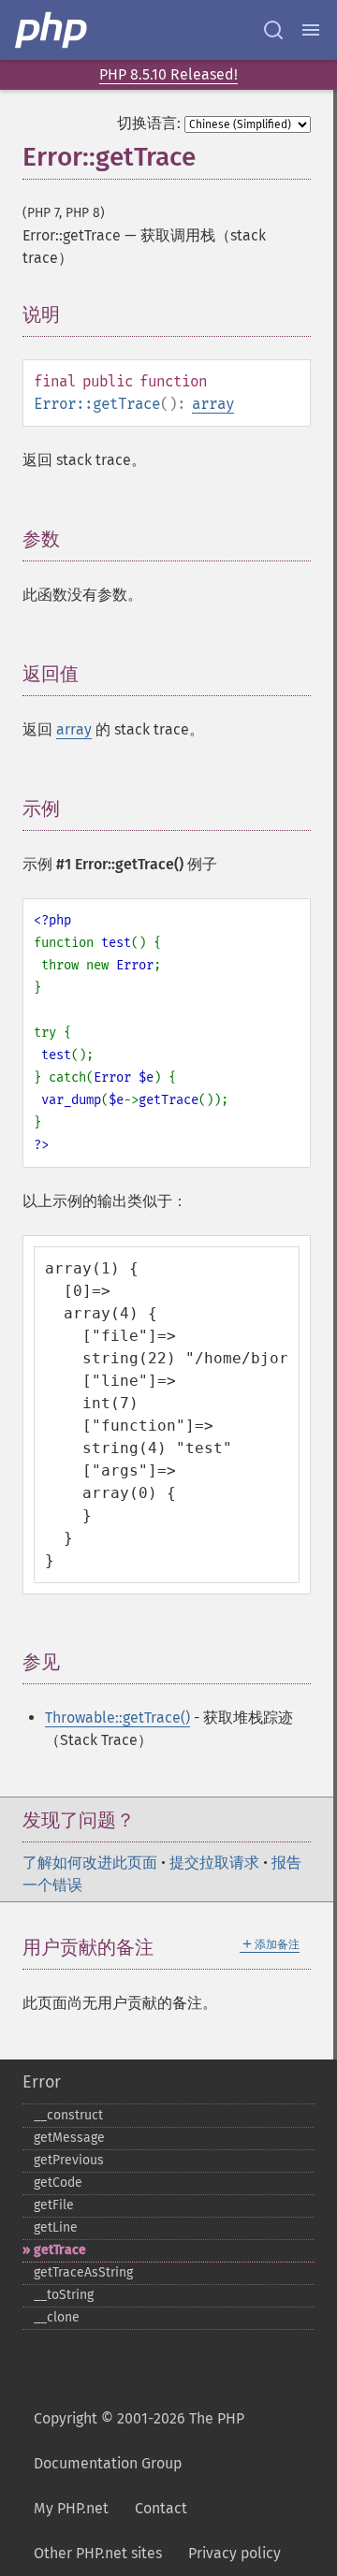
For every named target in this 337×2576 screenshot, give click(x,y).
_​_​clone (57, 2317)
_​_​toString (64, 2295)
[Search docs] (273, 30)
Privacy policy (234, 2553)
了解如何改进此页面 (90, 1863)
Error (42, 2082)
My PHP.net (71, 2508)
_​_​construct (68, 2115)
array (213, 404)
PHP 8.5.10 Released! (168, 74)
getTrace (60, 2250)
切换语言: (149, 123)
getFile (54, 2205)
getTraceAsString (83, 2272)
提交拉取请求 (214, 1863)
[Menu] (311, 30)
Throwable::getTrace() (117, 1717)
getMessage (69, 2138)
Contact (161, 2508)
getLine (56, 2227)
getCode (58, 2183)
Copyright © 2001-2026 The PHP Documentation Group (139, 2441)
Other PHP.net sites (98, 2553)
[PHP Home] (52, 30)
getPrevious (69, 2160)
